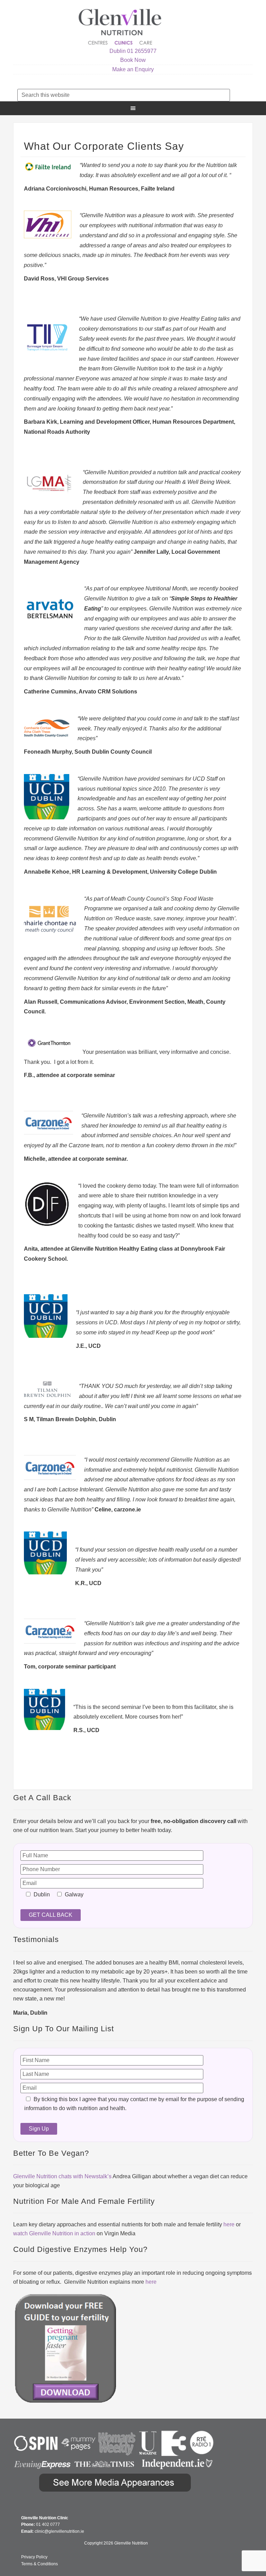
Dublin (118, 51)
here (229, 2224)
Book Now (133, 60)
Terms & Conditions (39, 2564)
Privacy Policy (34, 2557)
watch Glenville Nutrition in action (54, 2233)
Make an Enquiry (133, 69)
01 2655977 (142, 51)
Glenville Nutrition (121, 27)
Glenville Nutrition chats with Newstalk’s (62, 2176)
